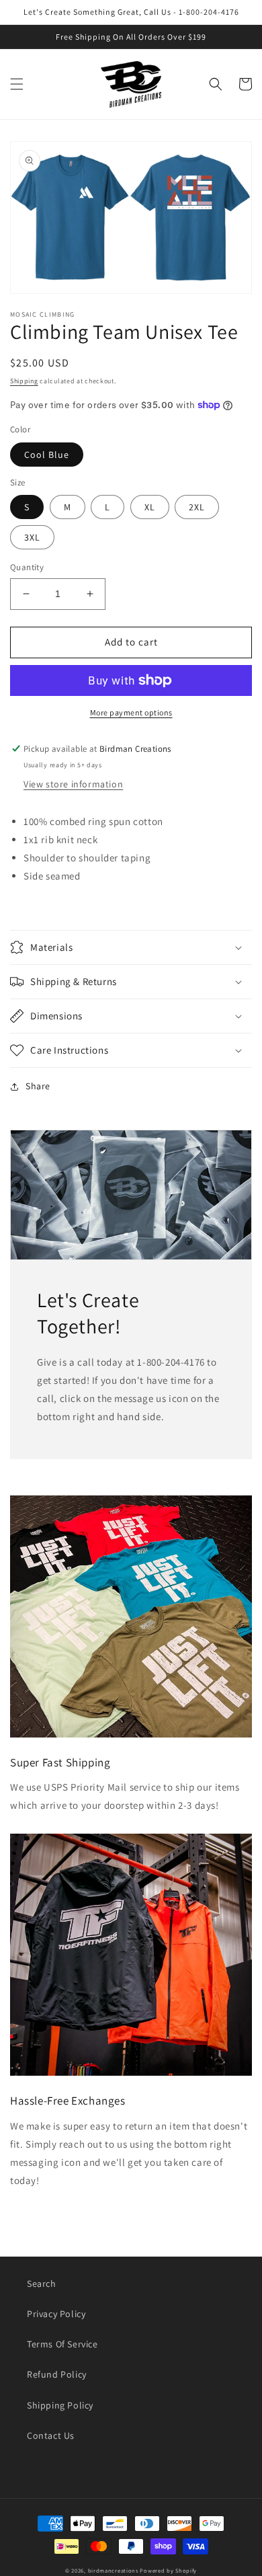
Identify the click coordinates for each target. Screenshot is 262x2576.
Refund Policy (57, 2374)
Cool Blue (47, 455)
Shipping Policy (60, 2405)
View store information (73, 784)
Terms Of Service (62, 2344)
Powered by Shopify (168, 2570)
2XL (197, 507)
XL (150, 507)
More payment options (131, 712)
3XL (32, 537)
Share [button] (38, 1086)
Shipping (24, 381)
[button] (17, 84)
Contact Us (51, 2435)
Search (42, 2284)
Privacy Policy (56, 2314)
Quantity (27, 567)
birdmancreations (113, 2570)
